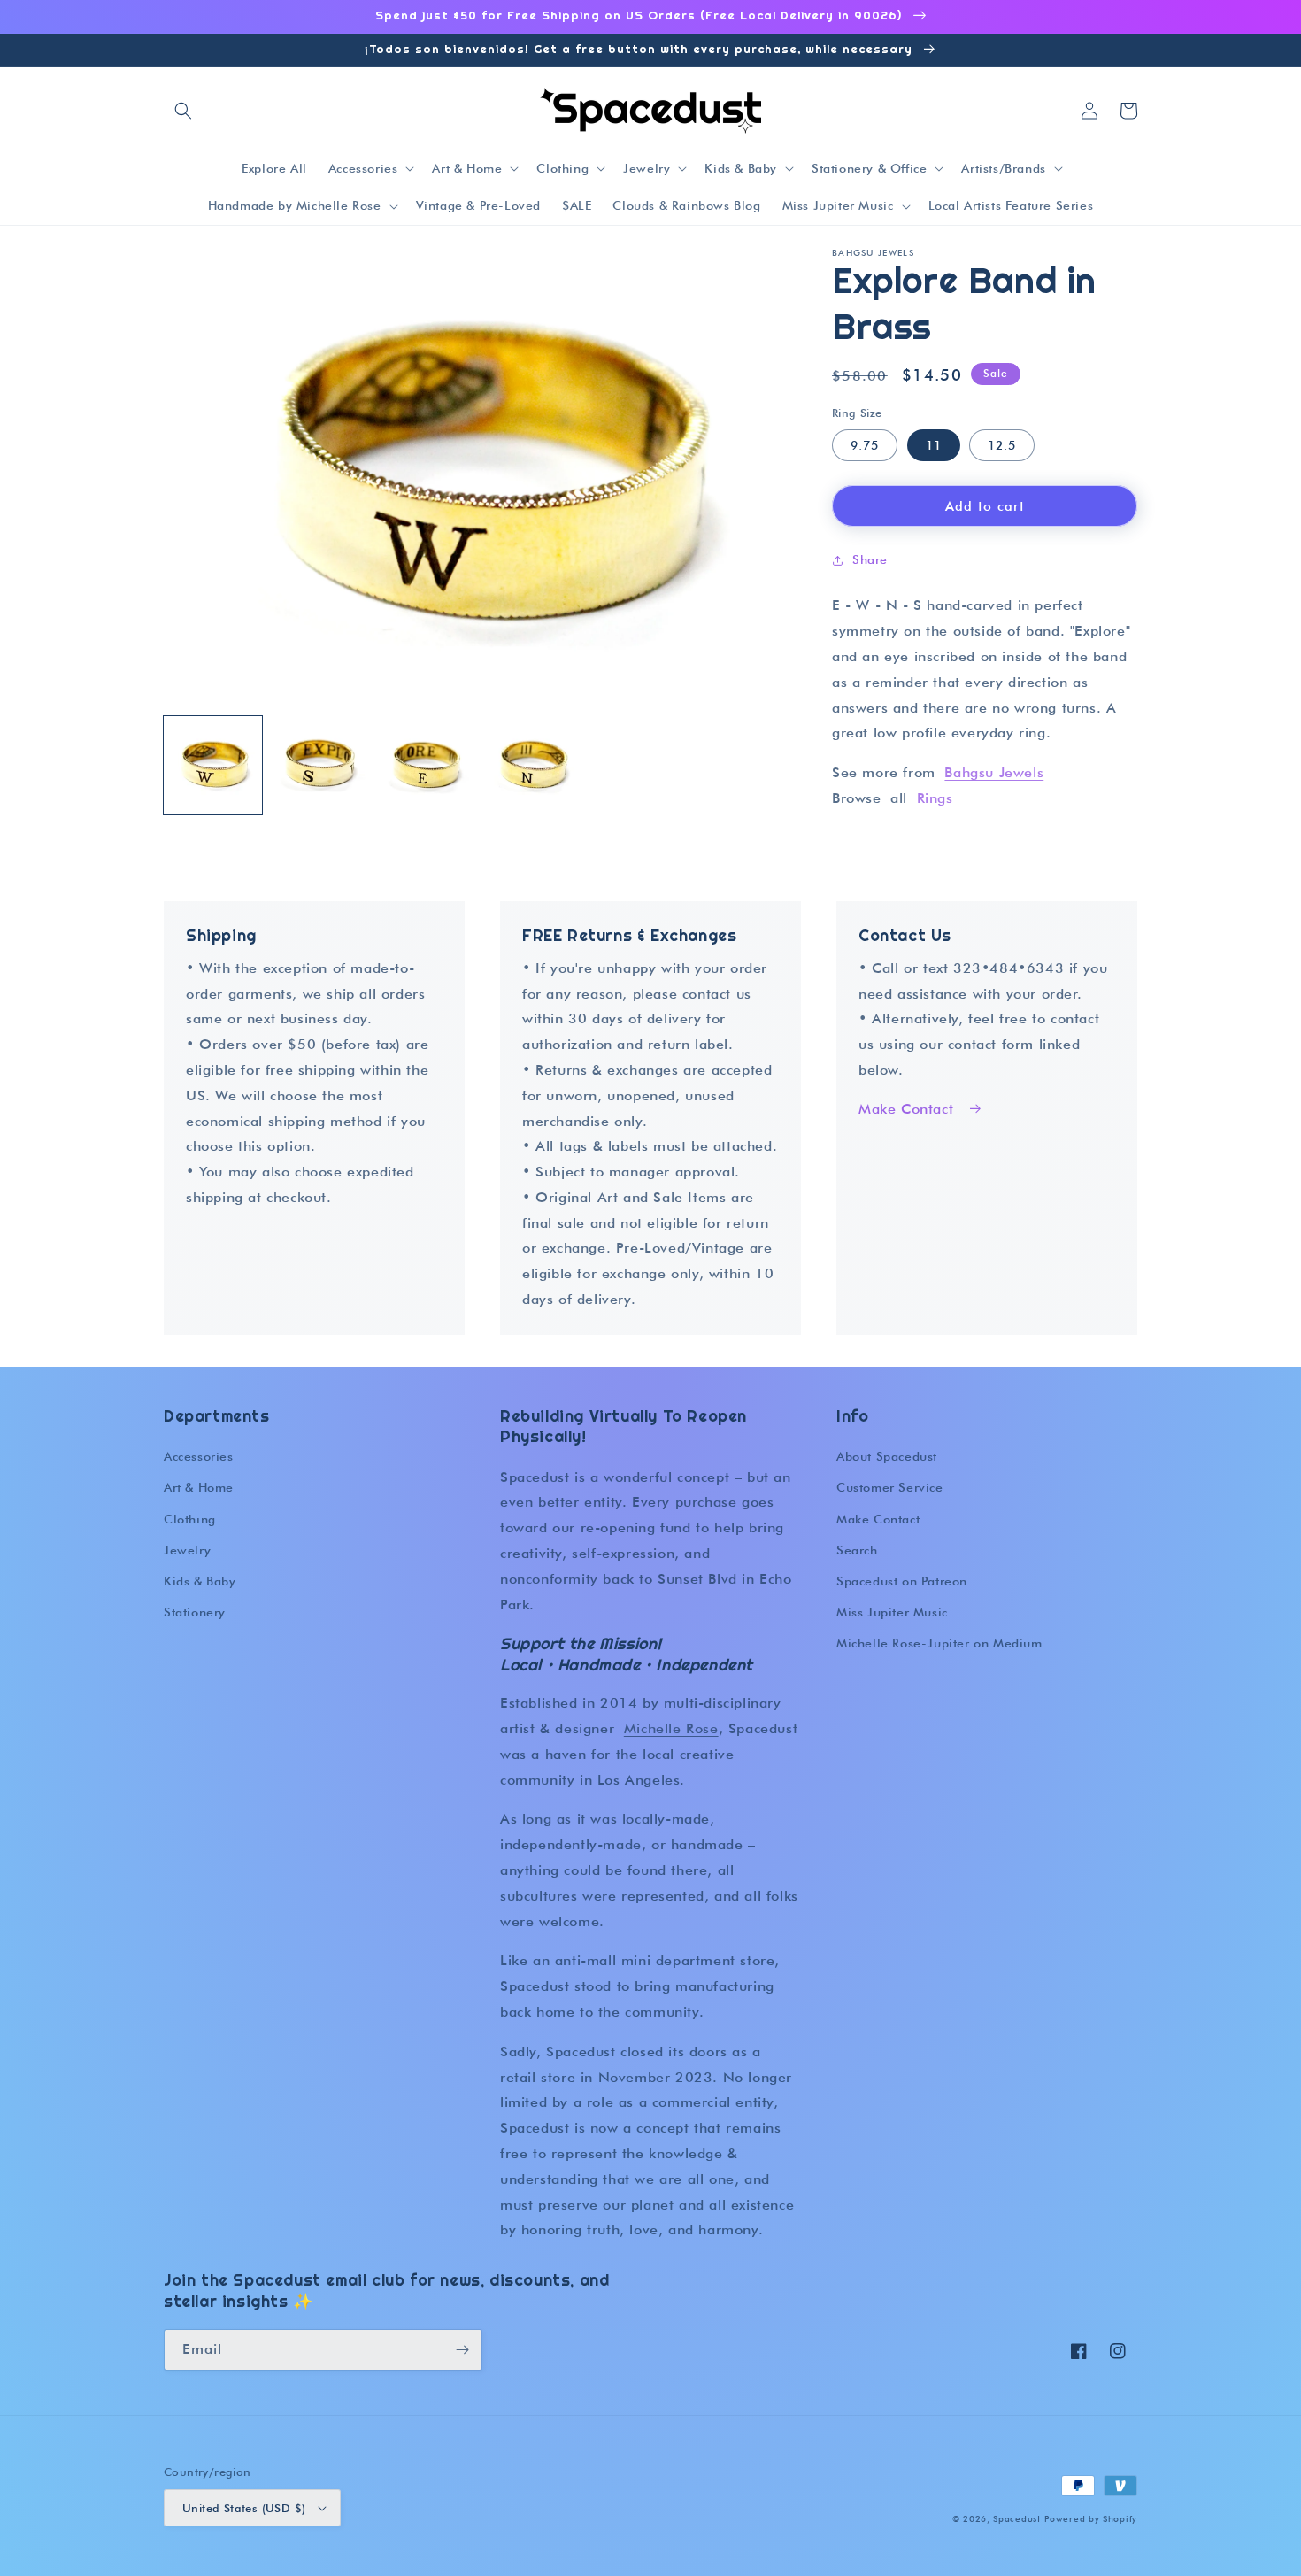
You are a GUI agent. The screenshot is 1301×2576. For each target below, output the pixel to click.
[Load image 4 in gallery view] (534, 765)
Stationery (195, 1612)
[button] (183, 111)
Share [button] (870, 559)
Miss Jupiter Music (892, 1612)
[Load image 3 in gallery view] (427, 765)
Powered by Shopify (1091, 2518)
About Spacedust (887, 1456)
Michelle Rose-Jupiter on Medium (939, 1643)
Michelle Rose (671, 1728)
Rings (935, 798)
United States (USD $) (244, 2508)
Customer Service (890, 1487)
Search (857, 1550)
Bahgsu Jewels (994, 772)
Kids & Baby (200, 1581)
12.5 (1002, 445)
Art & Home (199, 1487)
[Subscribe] (462, 2350)
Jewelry (187, 1550)
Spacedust (1016, 2518)
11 (934, 445)
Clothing (190, 1519)
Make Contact (906, 1109)
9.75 (865, 445)
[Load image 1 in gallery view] (213, 765)
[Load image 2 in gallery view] (320, 765)
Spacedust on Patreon (902, 1581)
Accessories (199, 1456)
